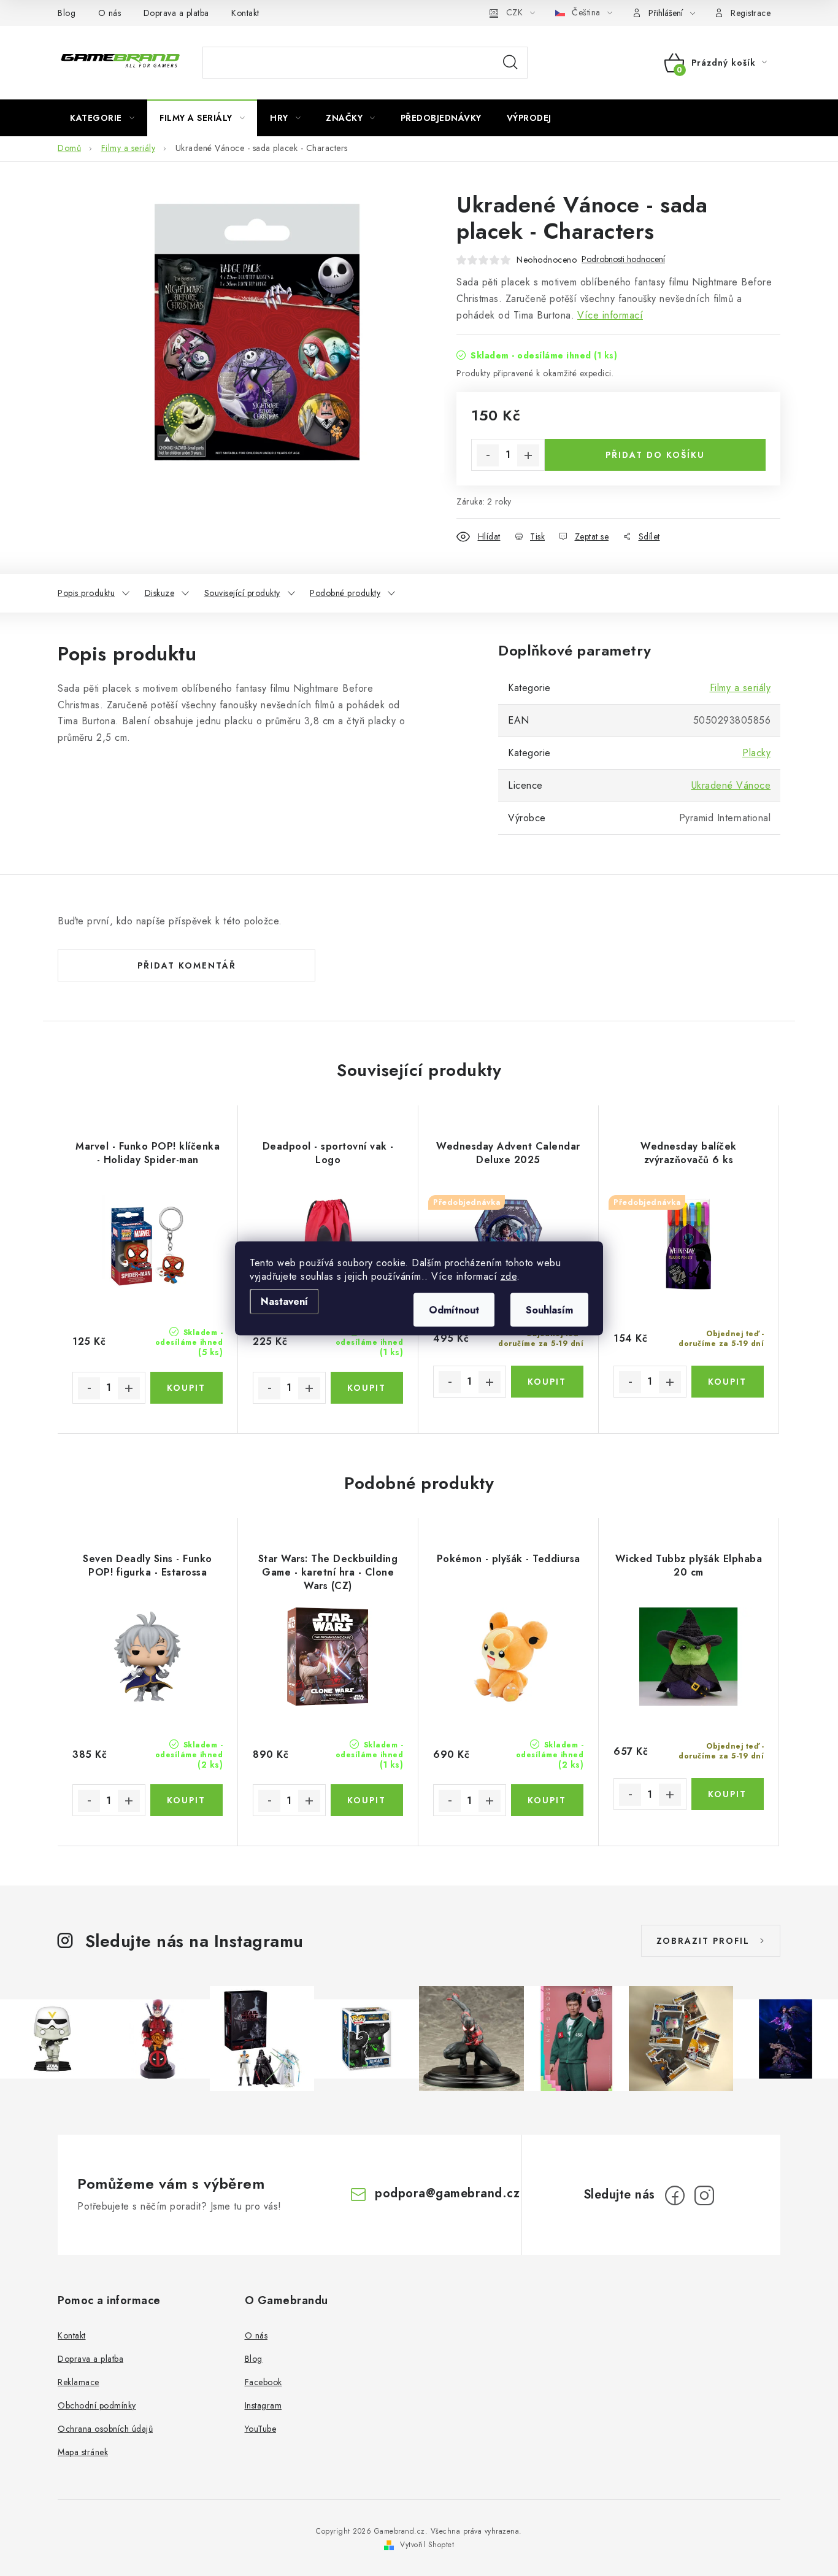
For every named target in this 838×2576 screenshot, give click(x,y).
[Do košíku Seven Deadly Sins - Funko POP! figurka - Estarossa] (187, 1800)
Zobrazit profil (703, 1941)
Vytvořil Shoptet (427, 2545)
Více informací (610, 315)
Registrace (751, 13)
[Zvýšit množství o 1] (528, 455)
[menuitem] (102, 118)
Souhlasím (549, 1309)
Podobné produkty (345, 593)
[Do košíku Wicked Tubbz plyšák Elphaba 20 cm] (728, 1794)
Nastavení (284, 1301)
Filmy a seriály (740, 688)
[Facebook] (675, 2195)
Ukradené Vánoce (731, 785)
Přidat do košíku (655, 455)
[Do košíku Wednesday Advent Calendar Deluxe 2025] (548, 1382)
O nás (110, 13)
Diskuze (160, 593)
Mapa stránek (83, 2452)
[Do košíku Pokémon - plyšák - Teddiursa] (548, 1800)
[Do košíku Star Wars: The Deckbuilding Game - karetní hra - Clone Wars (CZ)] (367, 1800)
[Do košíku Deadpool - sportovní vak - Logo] (367, 1388)
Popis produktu (86, 593)
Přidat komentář (187, 965)
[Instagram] (704, 2195)
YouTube (261, 2429)
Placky (756, 753)
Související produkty (242, 593)
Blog (67, 13)
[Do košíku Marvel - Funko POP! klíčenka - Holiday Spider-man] (187, 1388)
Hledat (510, 63)
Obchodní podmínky (97, 2405)
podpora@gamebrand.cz (447, 2193)
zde (509, 1276)
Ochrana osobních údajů (105, 2429)
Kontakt (245, 13)
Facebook (263, 2382)
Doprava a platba (176, 13)
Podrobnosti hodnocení (623, 259)
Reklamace (79, 2382)
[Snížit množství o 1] (488, 455)
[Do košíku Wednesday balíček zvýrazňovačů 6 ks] (728, 1382)
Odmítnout (454, 1309)
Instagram (263, 2405)
